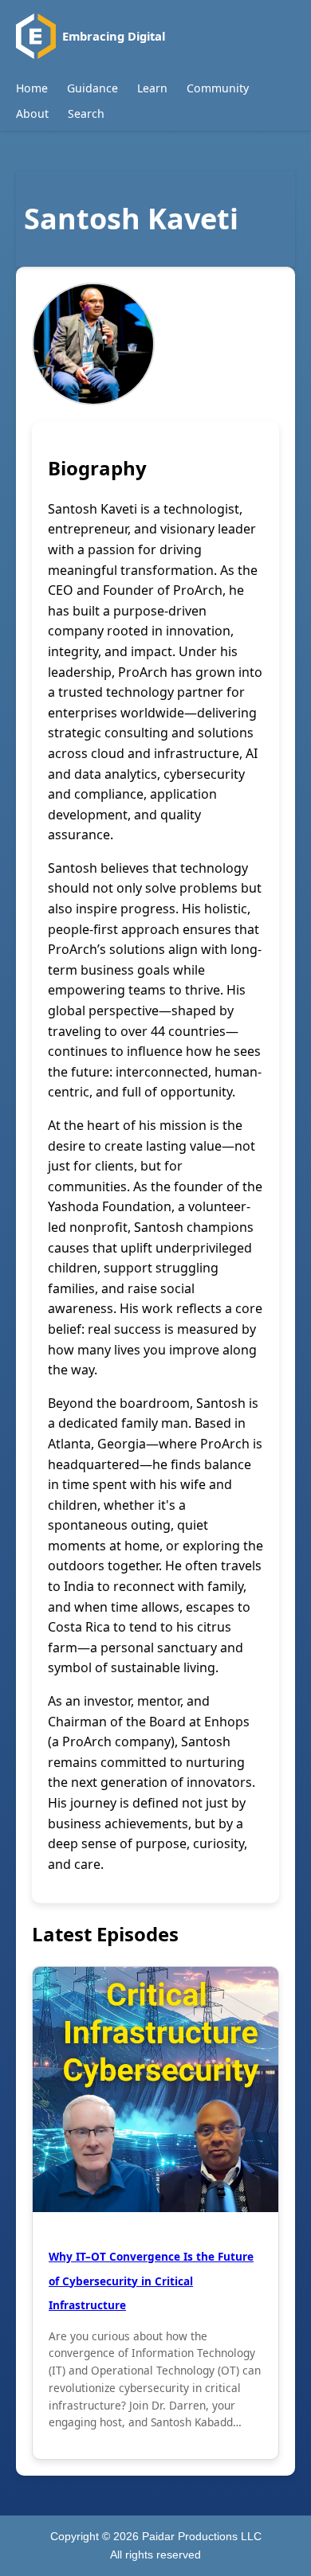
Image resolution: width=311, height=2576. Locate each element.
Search (86, 113)
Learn (152, 88)
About (32, 113)
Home (32, 88)
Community (218, 88)
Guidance (93, 88)
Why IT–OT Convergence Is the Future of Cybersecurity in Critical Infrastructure (151, 2281)
